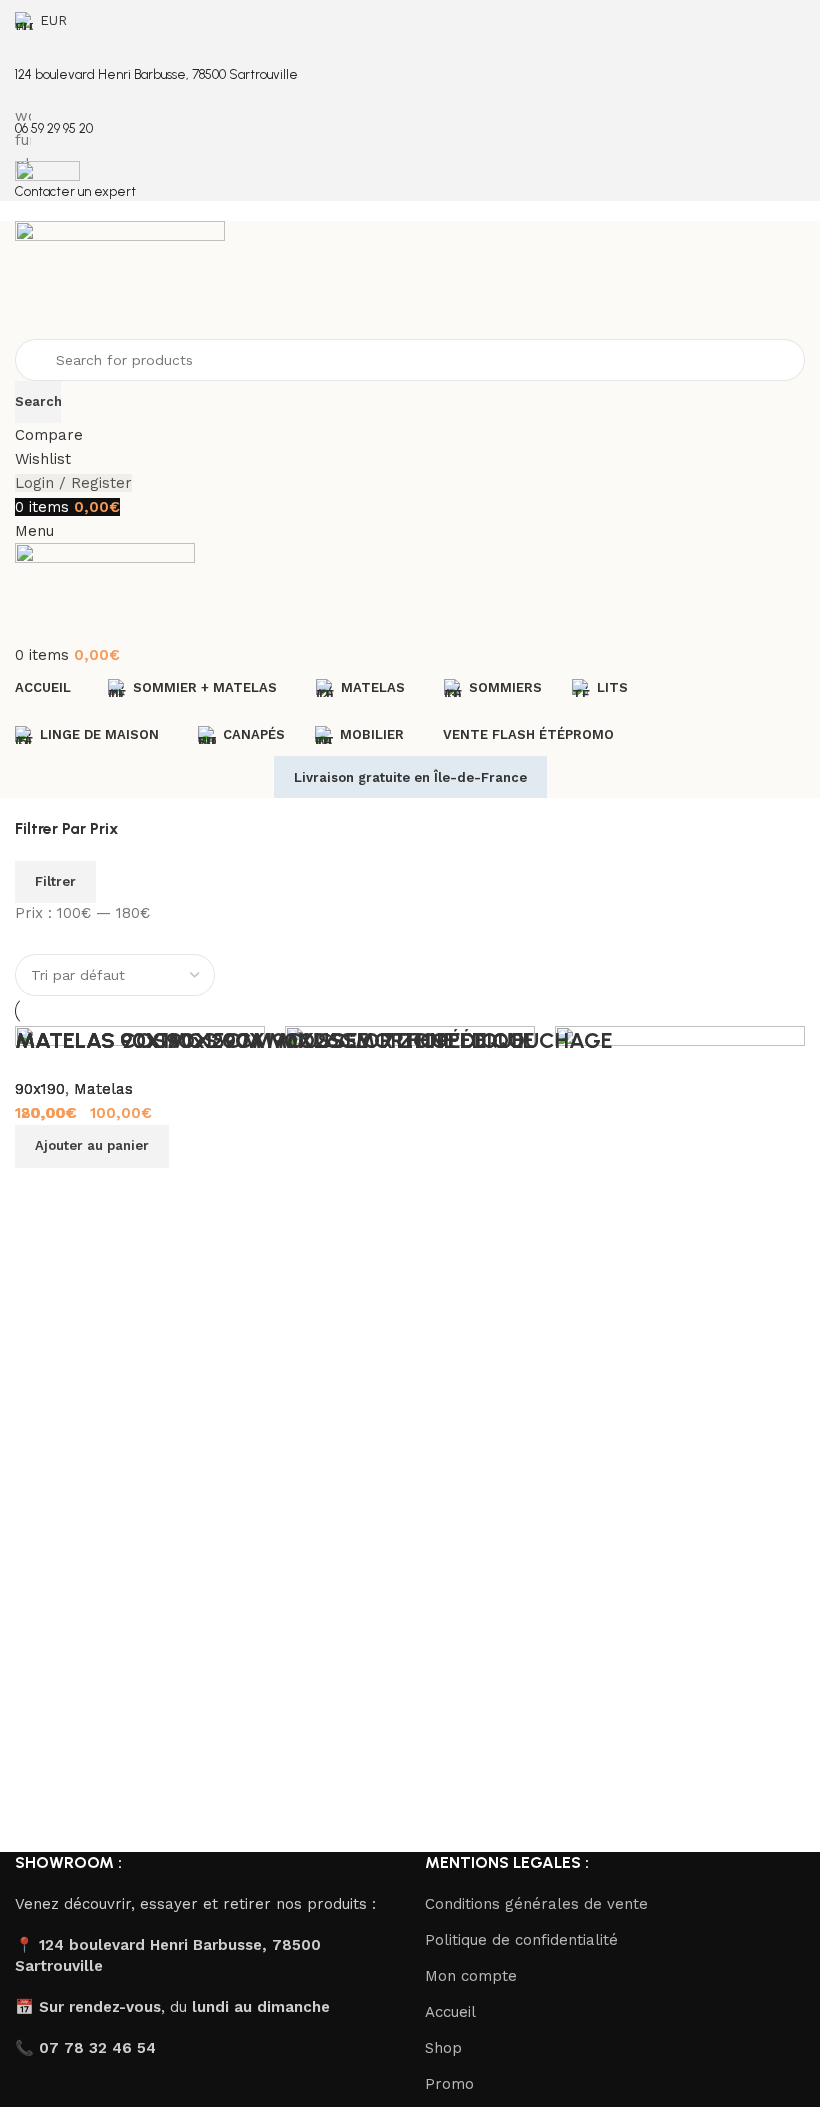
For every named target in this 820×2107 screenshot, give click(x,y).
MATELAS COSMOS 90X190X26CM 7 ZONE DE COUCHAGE (314, 1040)
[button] (92, 1146)
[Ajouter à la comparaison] (580, 1217)
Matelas (103, 1089)
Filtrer (55, 881)
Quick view (635, 1217)
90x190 (40, 1089)
